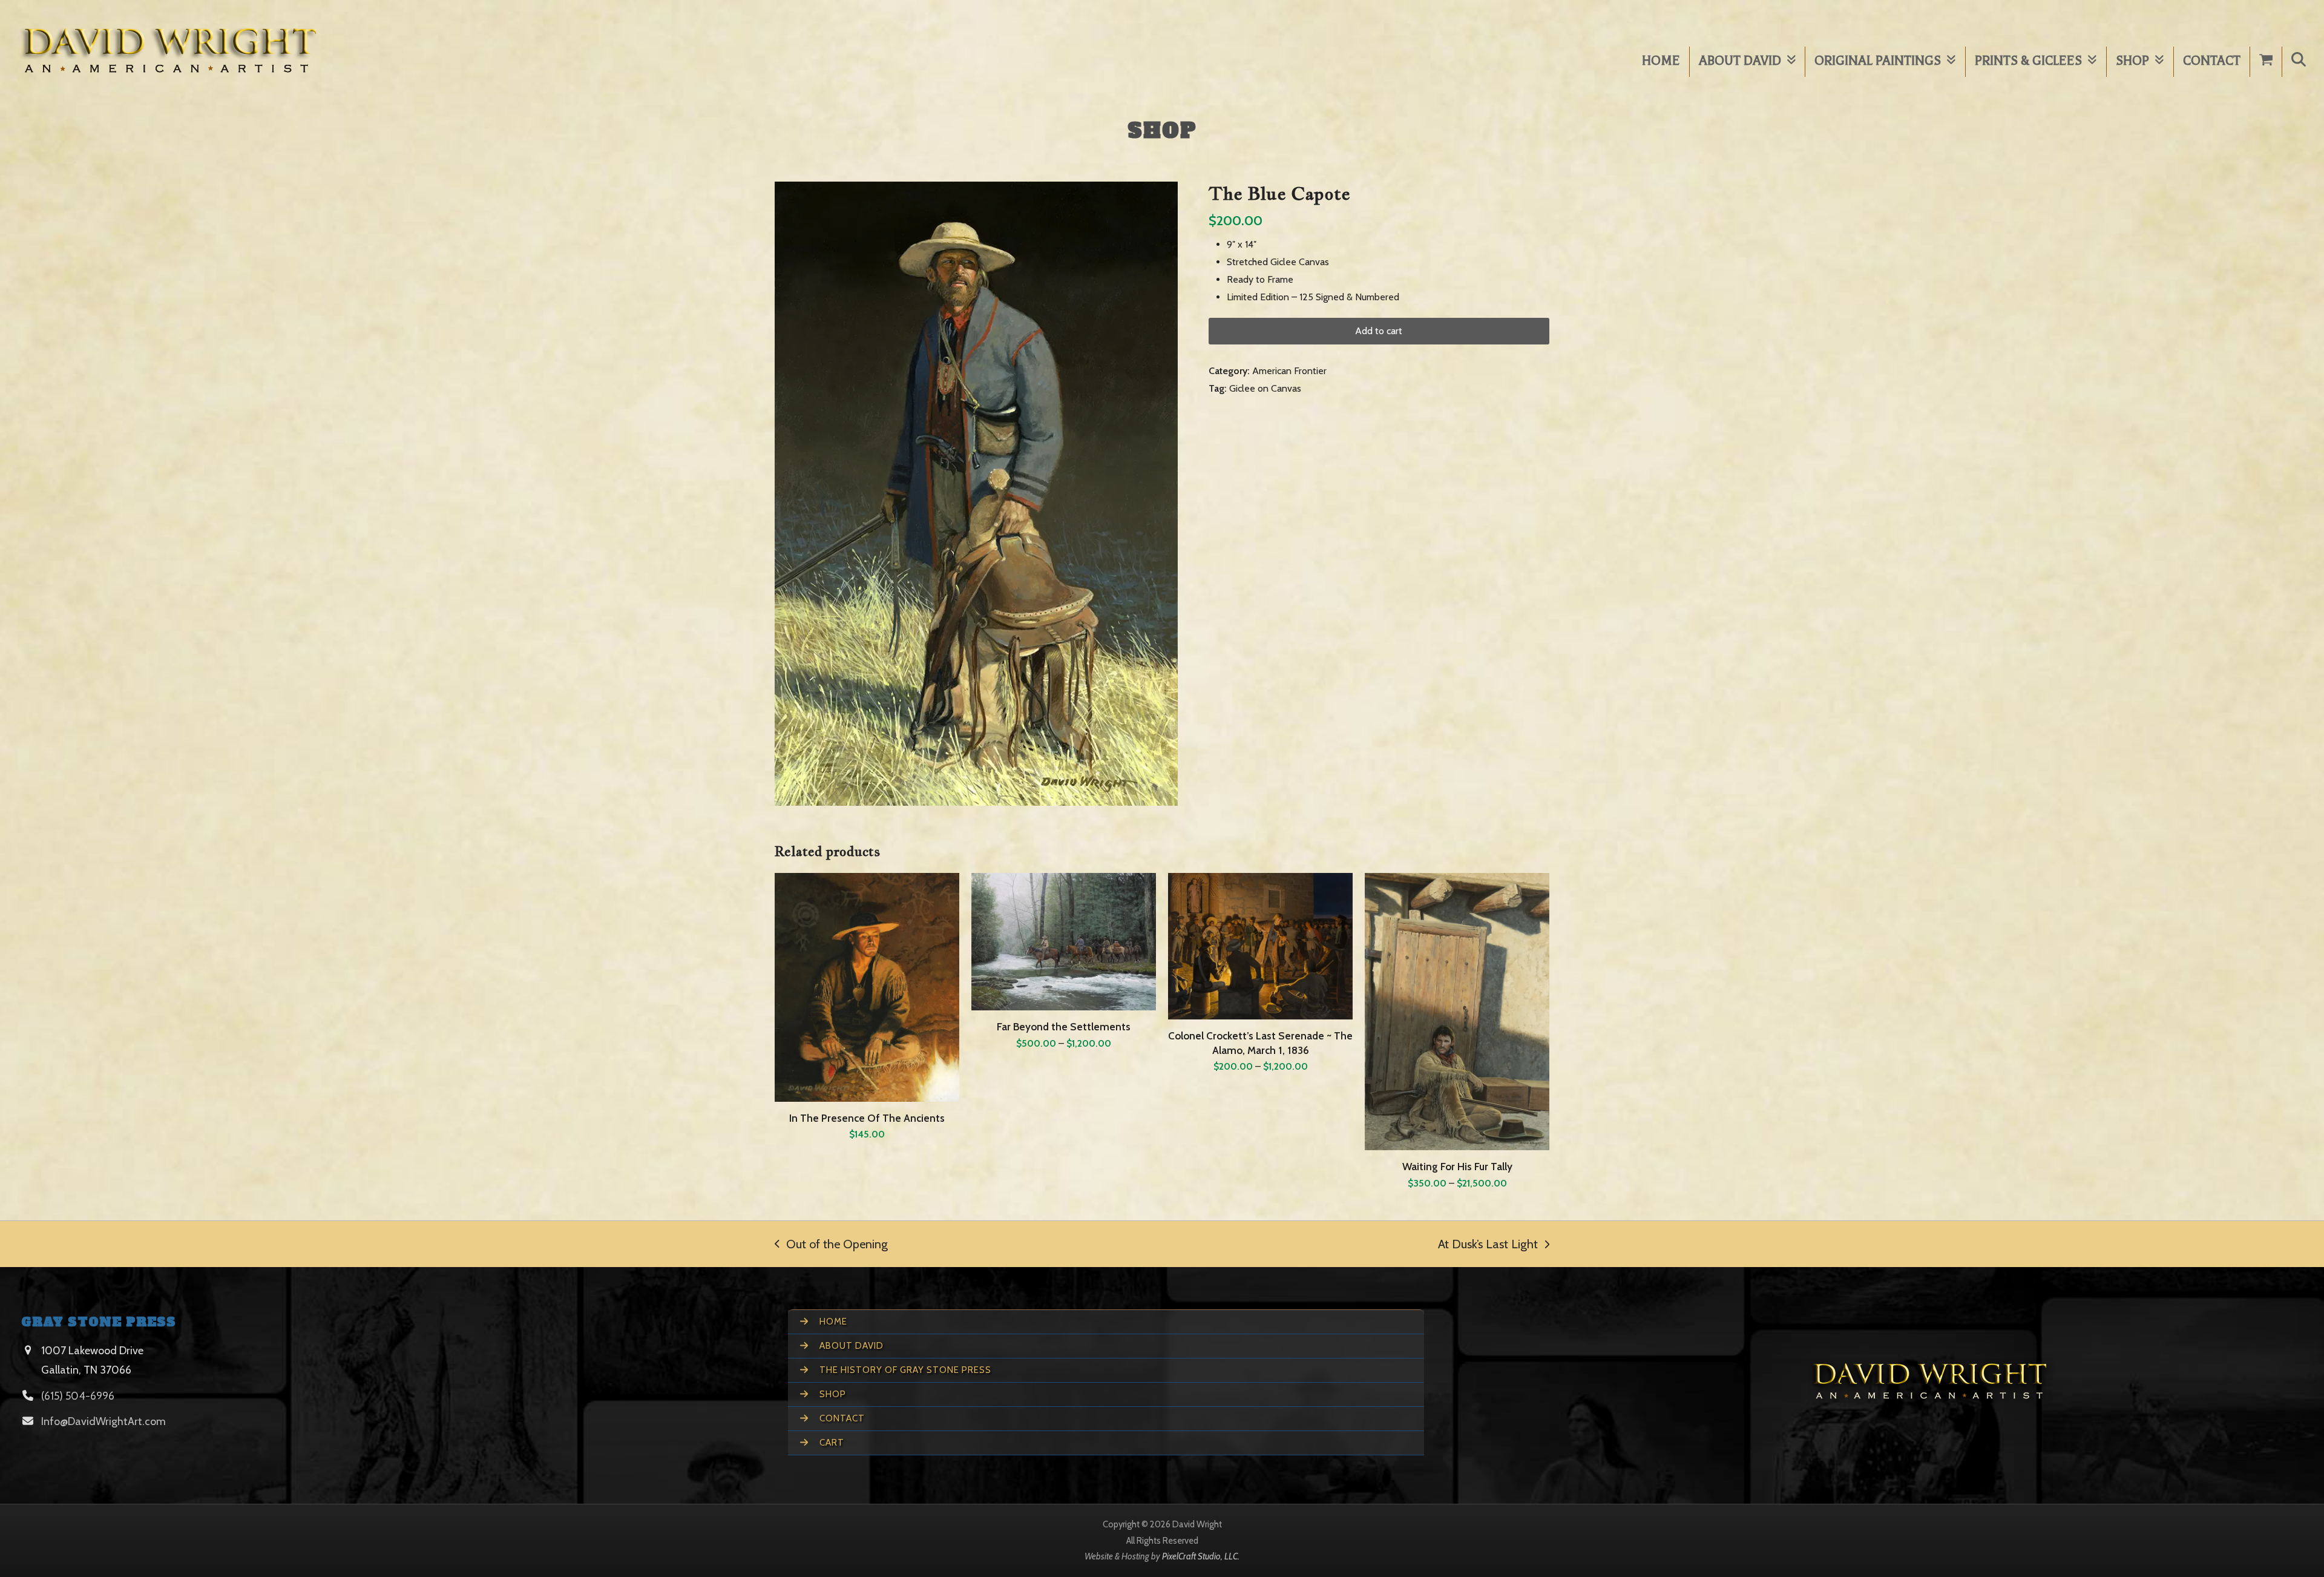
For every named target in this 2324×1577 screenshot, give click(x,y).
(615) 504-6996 (78, 1396)
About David (850, 1346)
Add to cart (1379, 331)
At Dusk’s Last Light (1488, 1244)
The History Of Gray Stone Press (904, 1370)
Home (832, 1322)
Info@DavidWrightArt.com (103, 1421)
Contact (841, 1418)
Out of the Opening (831, 1244)
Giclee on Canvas (1265, 388)
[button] (2299, 62)
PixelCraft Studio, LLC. (1201, 1556)
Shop (832, 1394)
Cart (831, 1443)
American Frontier (1289, 371)
